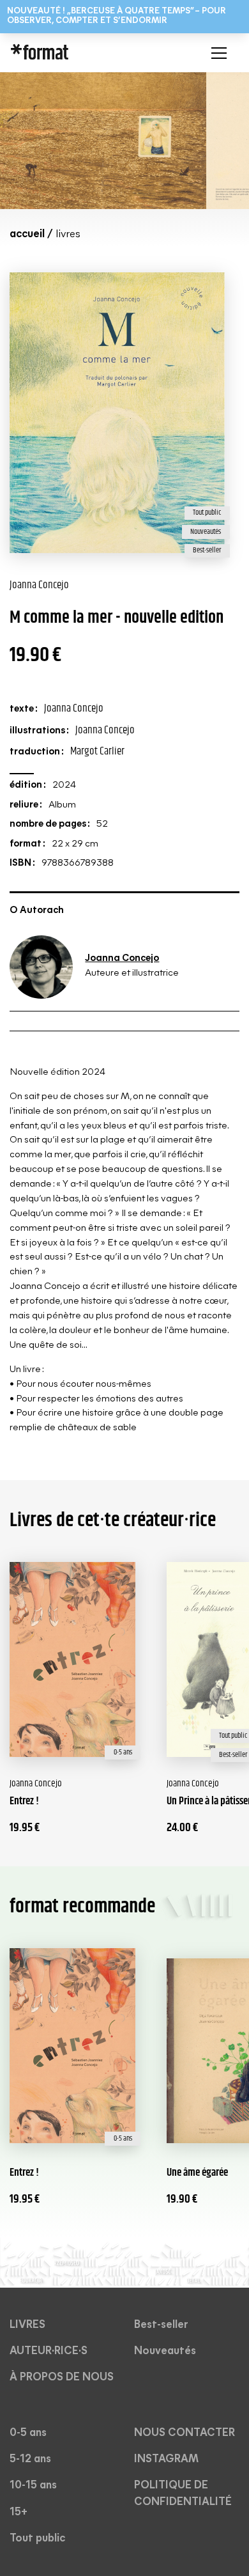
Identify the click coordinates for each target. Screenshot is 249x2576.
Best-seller (161, 2325)
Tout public (37, 2539)
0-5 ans (28, 2433)
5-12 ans (30, 2459)
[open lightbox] (103, 141)
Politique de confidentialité (183, 2494)
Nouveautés (165, 2351)
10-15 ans (33, 2486)
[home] (89, 53)
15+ (19, 2512)
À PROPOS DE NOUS (62, 2377)
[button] (216, 53)
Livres (27, 2325)
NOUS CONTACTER (185, 2433)
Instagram (166, 2459)
